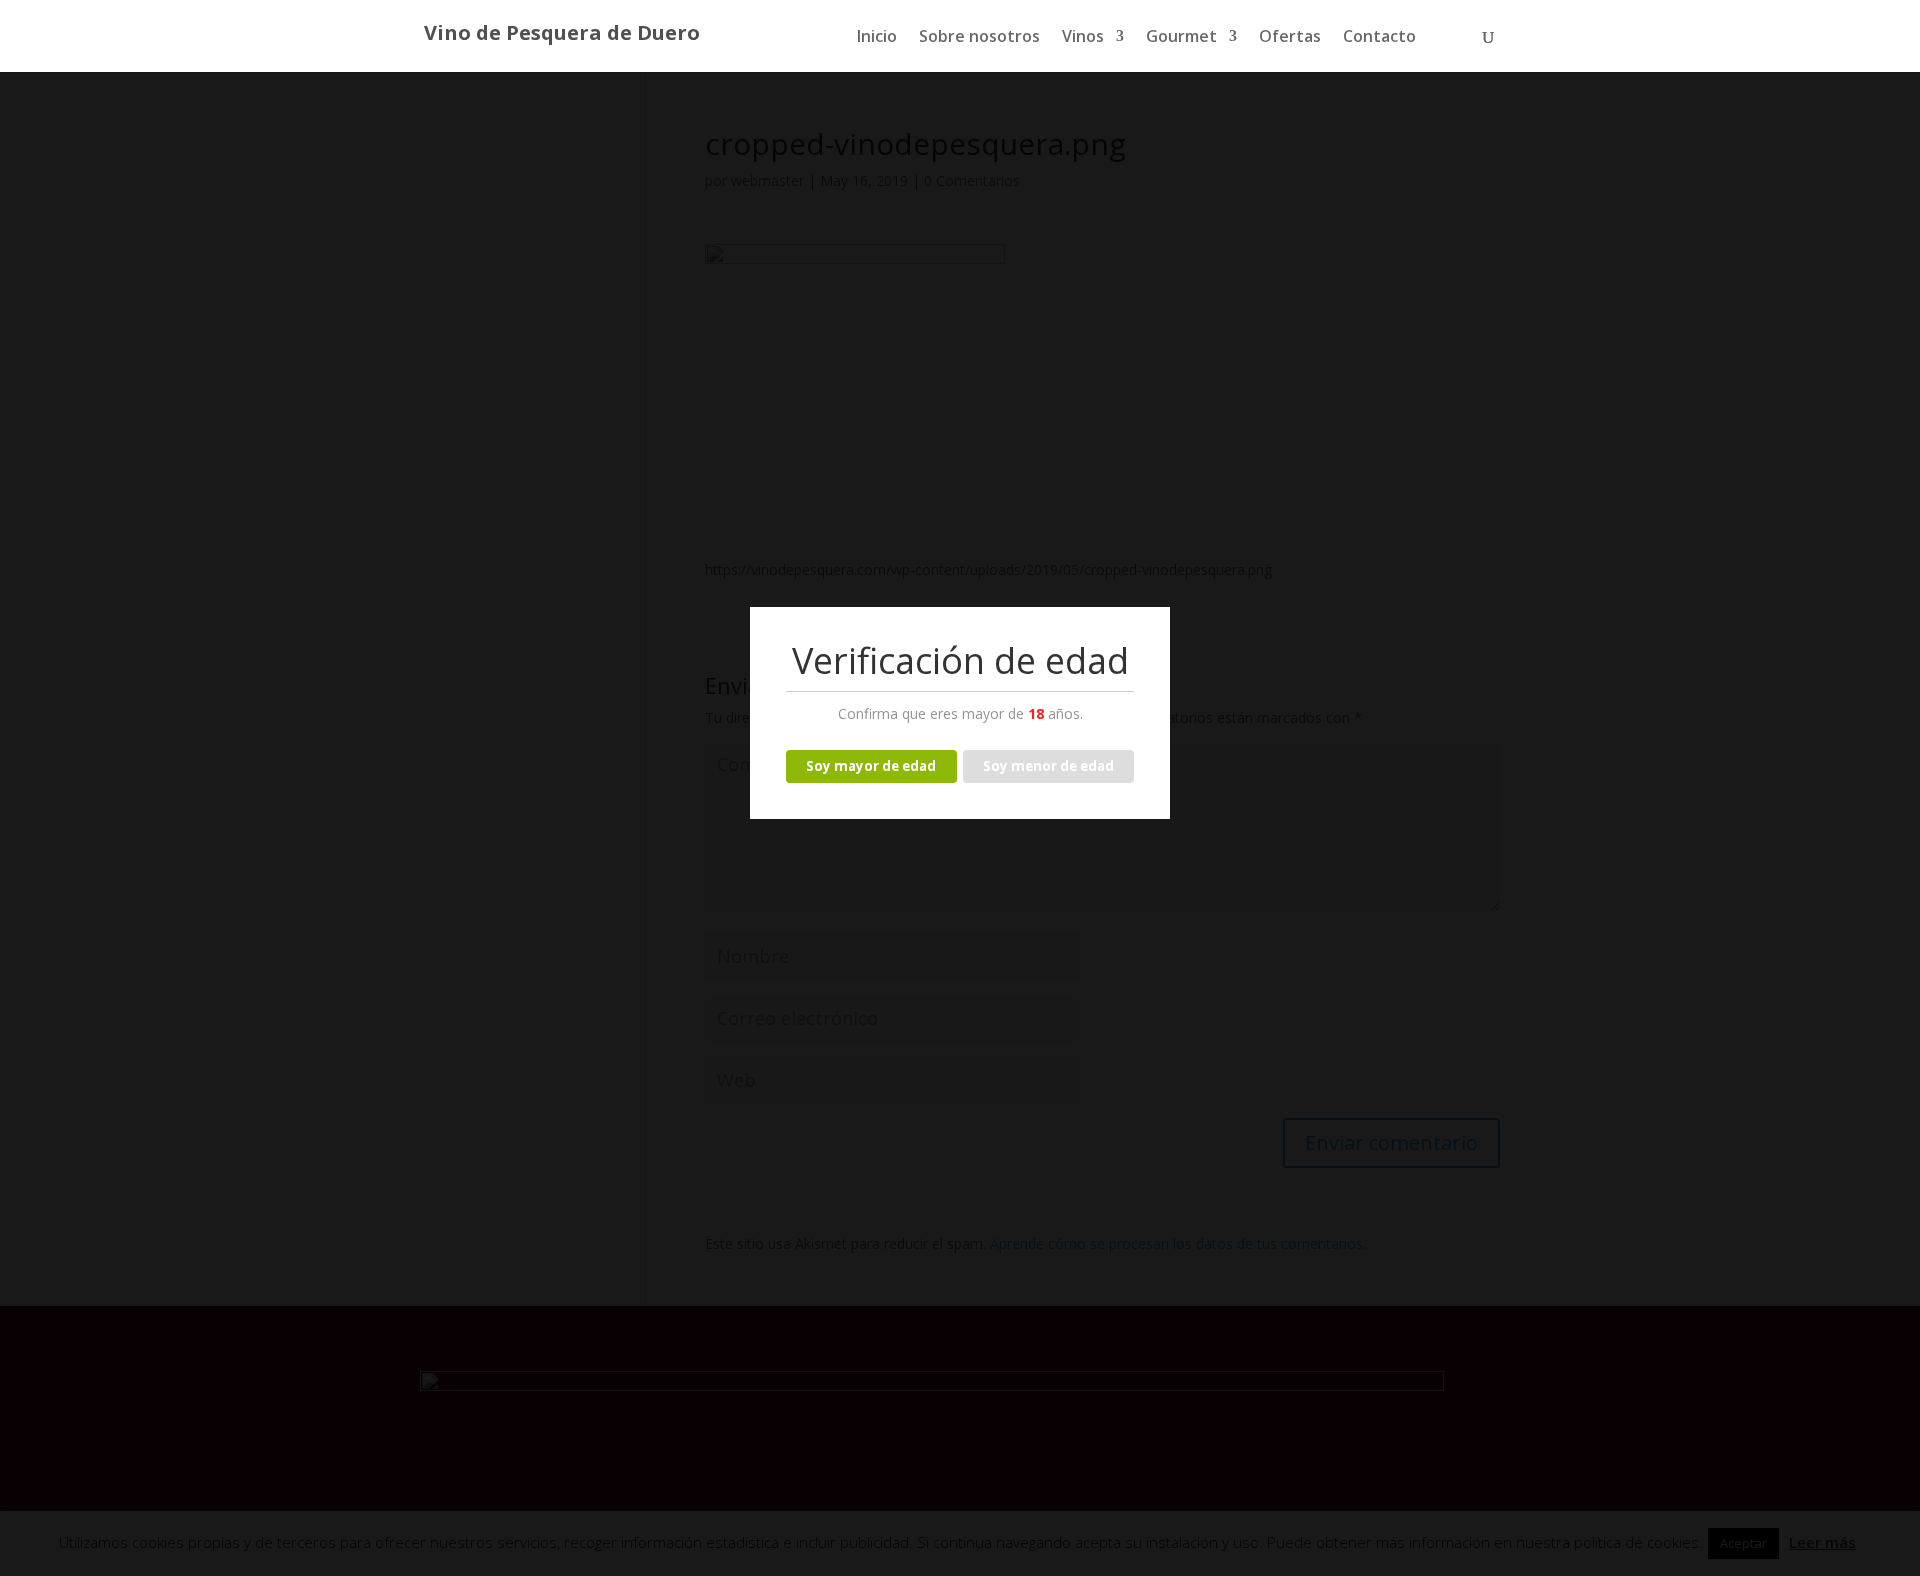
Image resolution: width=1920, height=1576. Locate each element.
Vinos (1083, 38)
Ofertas (1290, 38)
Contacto (1379, 38)
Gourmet (1181, 38)
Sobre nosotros (979, 38)
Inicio (877, 38)
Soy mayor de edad (871, 766)
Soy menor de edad (1048, 766)
